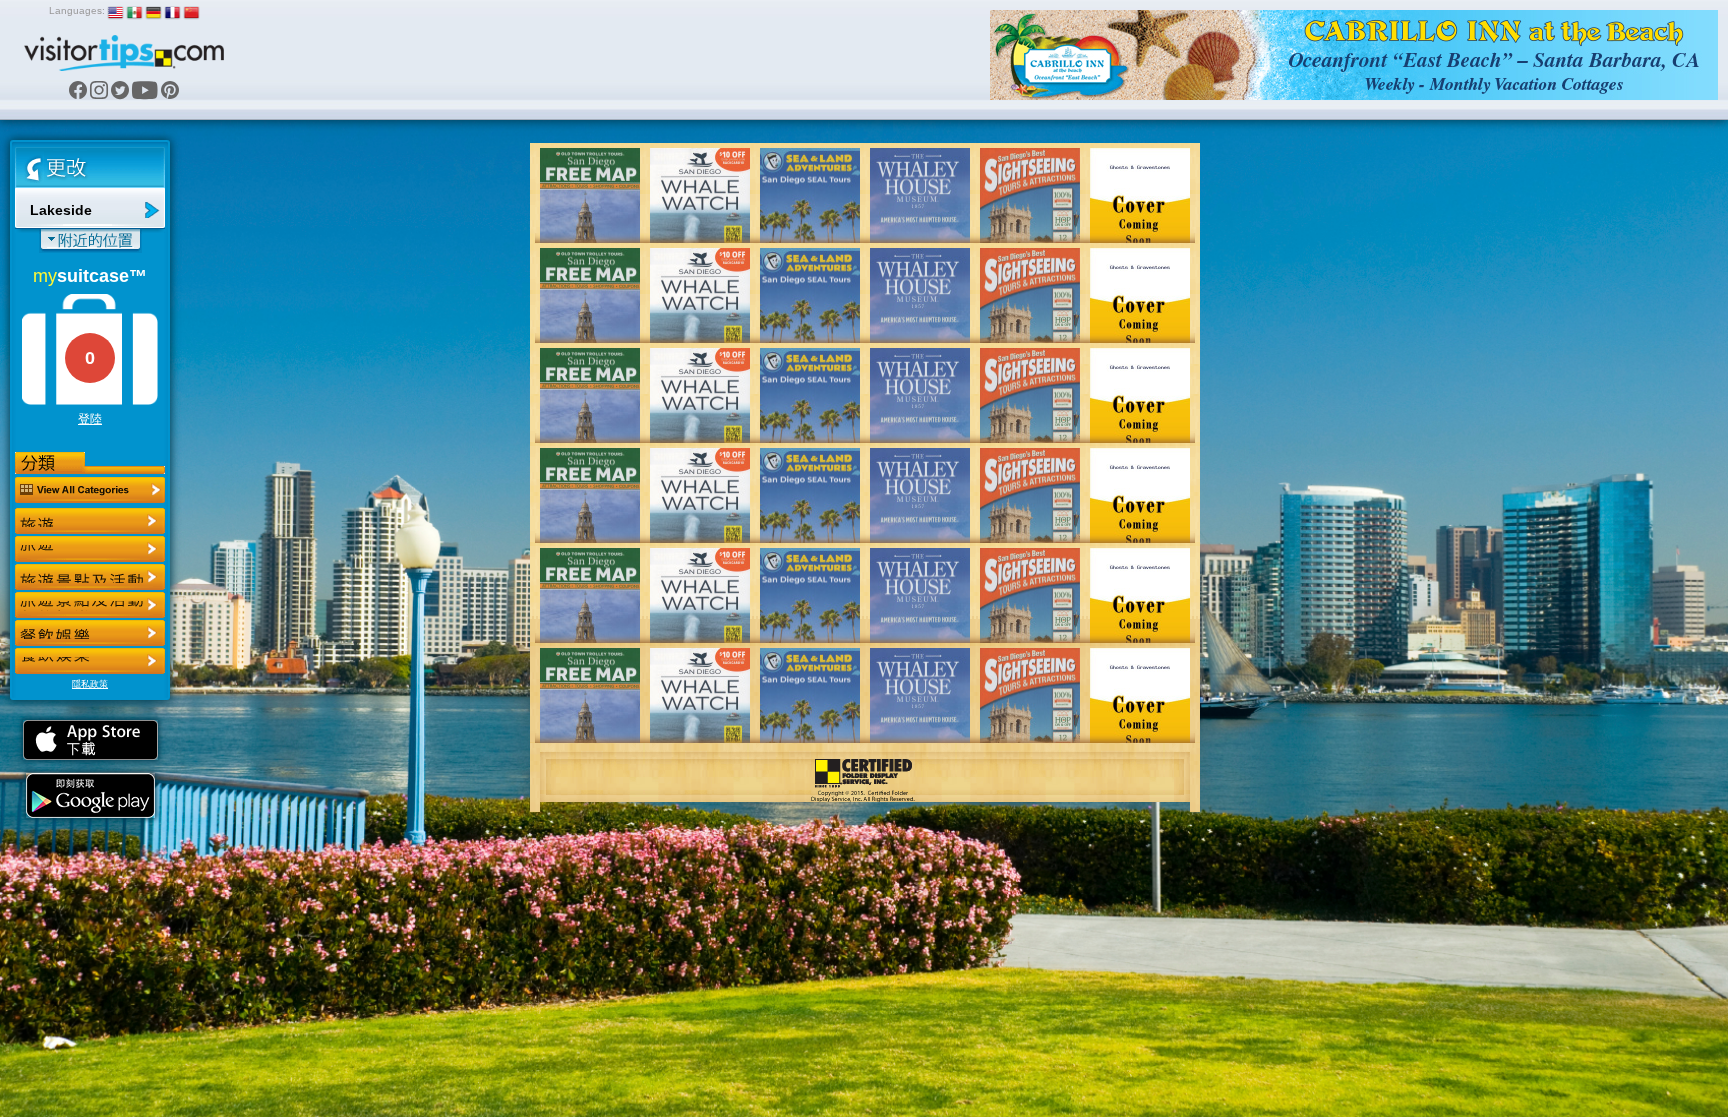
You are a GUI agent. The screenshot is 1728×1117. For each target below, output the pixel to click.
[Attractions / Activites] (90, 549)
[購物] (90, 605)
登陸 (90, 419)
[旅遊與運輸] (90, 633)
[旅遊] (90, 521)
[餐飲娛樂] (90, 577)
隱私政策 (90, 684)
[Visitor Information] (90, 661)
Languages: (77, 10)
